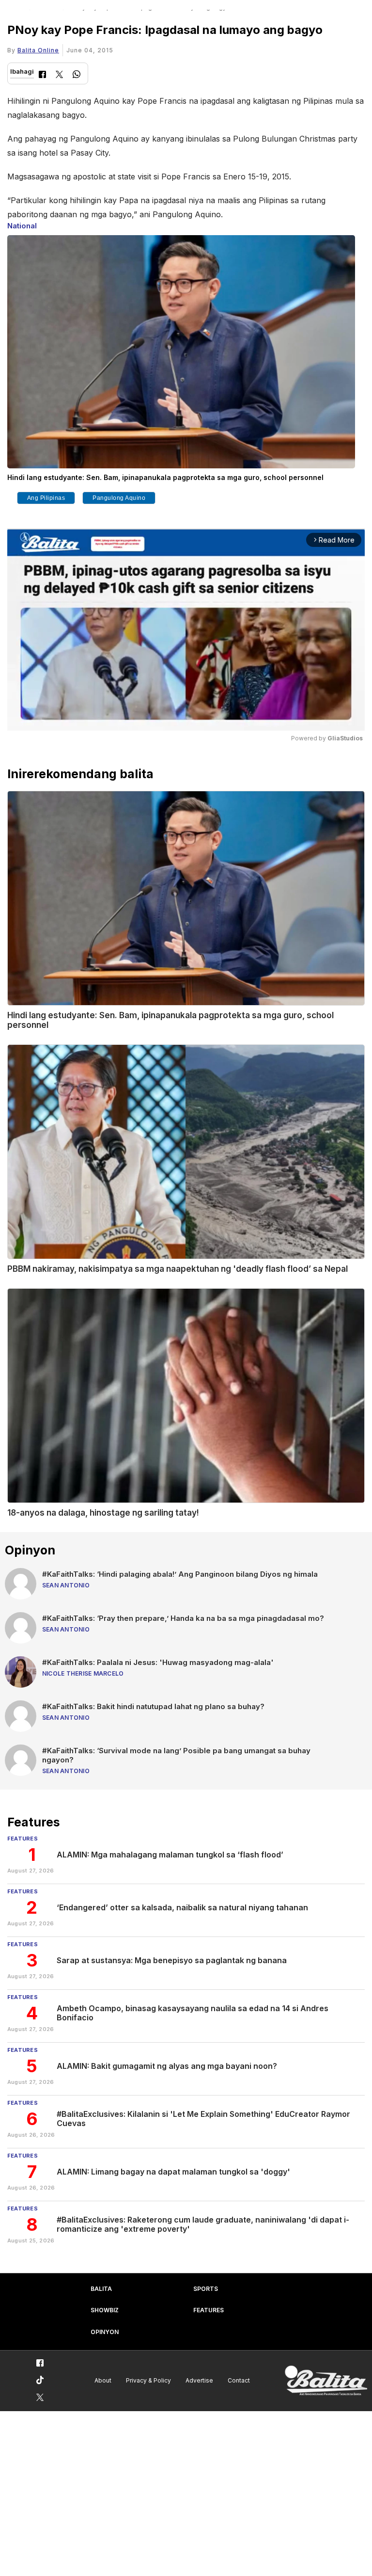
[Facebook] (42, 75)
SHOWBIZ (105, 2310)
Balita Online (38, 50)
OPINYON (105, 2332)
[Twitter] (59, 75)
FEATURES (209, 2310)
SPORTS (206, 2289)
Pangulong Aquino (119, 498)
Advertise (199, 2380)
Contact (239, 2380)
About (103, 2380)
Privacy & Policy (148, 2380)
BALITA (101, 2289)
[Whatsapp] (77, 75)
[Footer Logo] (326, 2381)
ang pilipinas (46, 498)
